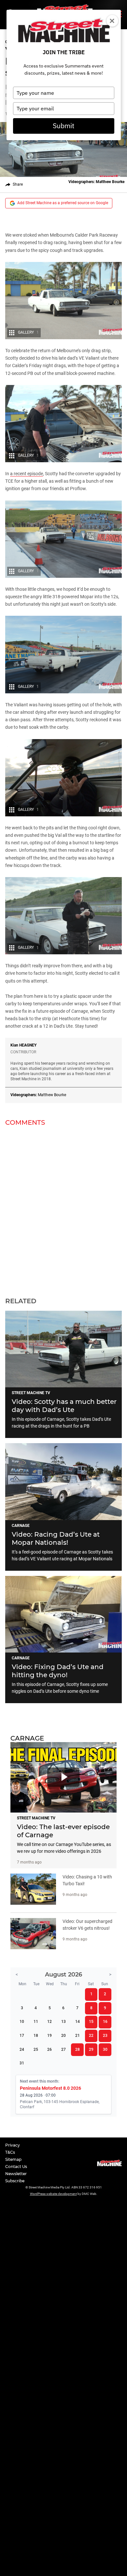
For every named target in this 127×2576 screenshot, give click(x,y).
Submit (63, 126)
